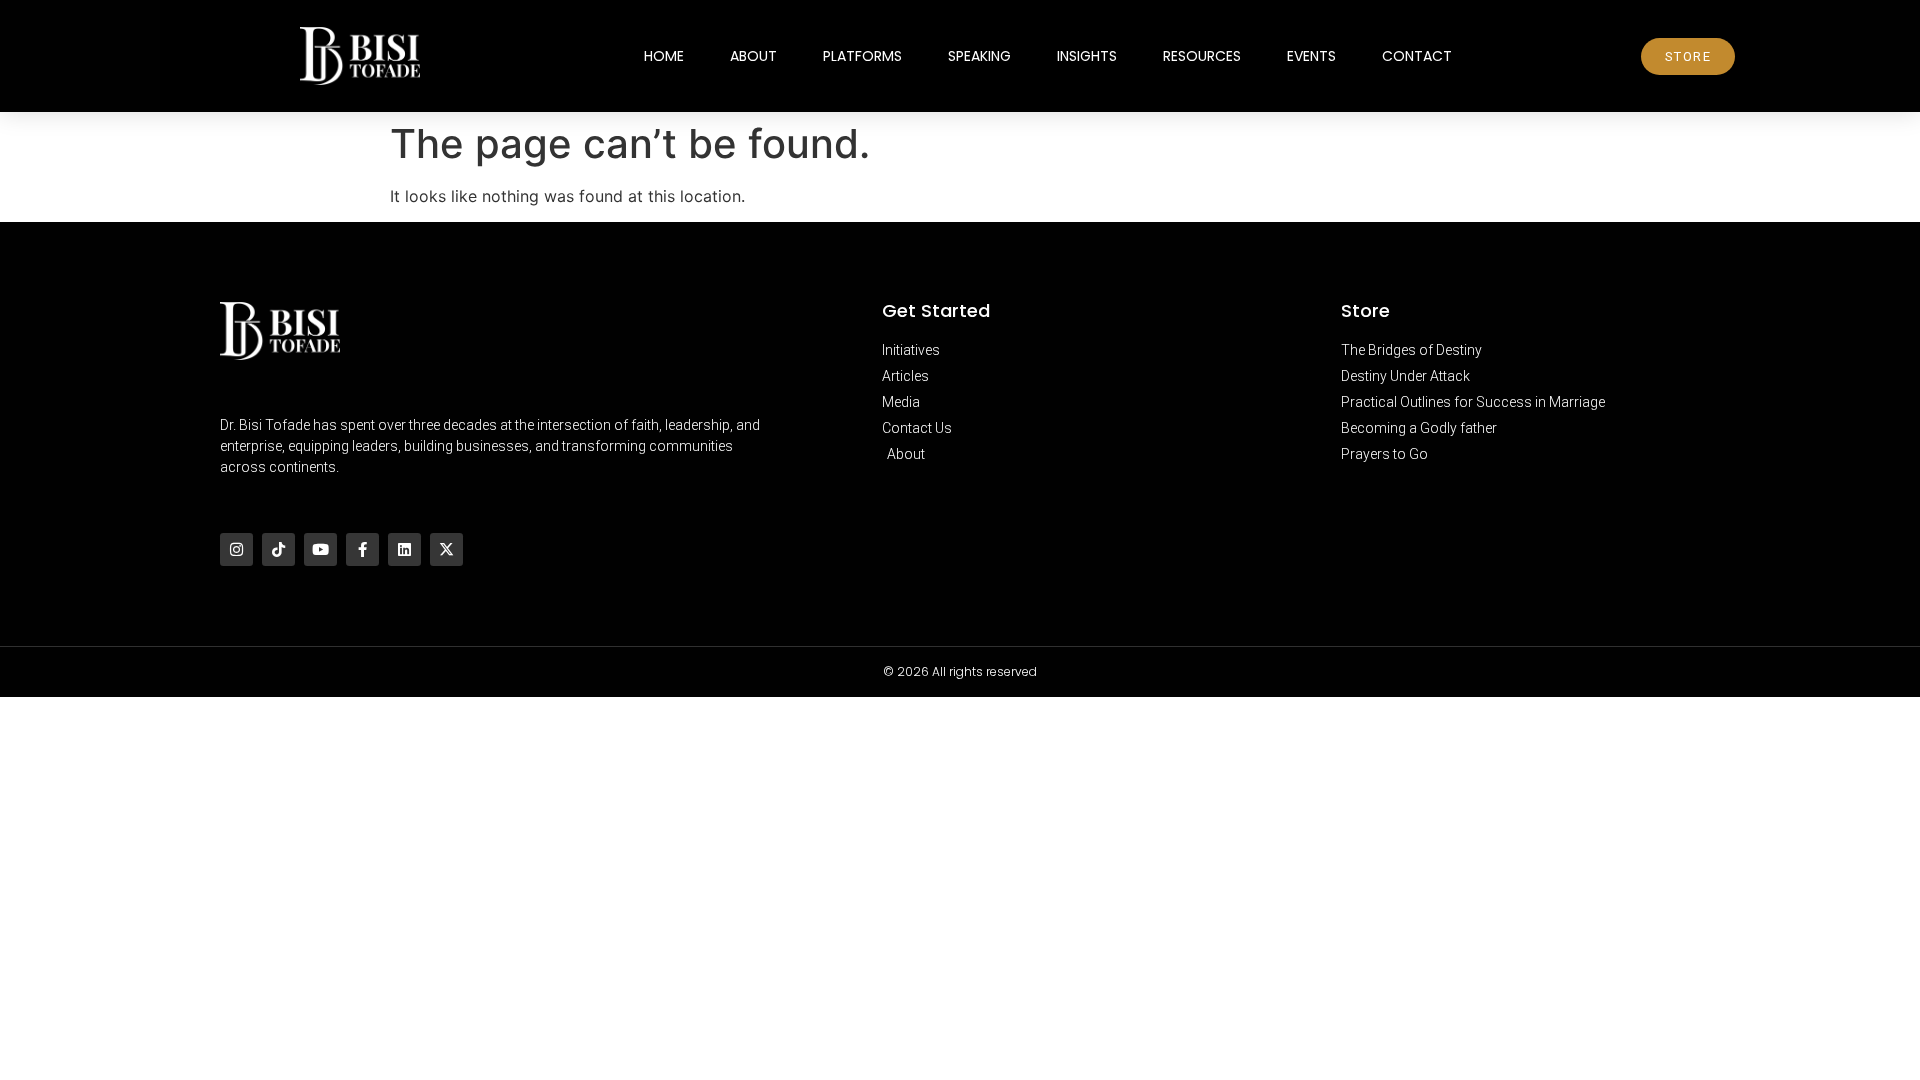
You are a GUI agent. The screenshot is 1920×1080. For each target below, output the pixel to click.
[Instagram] (236, 549)
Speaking (979, 56)
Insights (1087, 56)
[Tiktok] (278, 549)
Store (1365, 310)
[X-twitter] (446, 549)
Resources (1202, 56)
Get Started (936, 310)
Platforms (862, 56)
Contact (1417, 56)
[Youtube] (320, 549)
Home (664, 56)
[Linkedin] (404, 549)
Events (1311, 56)
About (753, 56)
